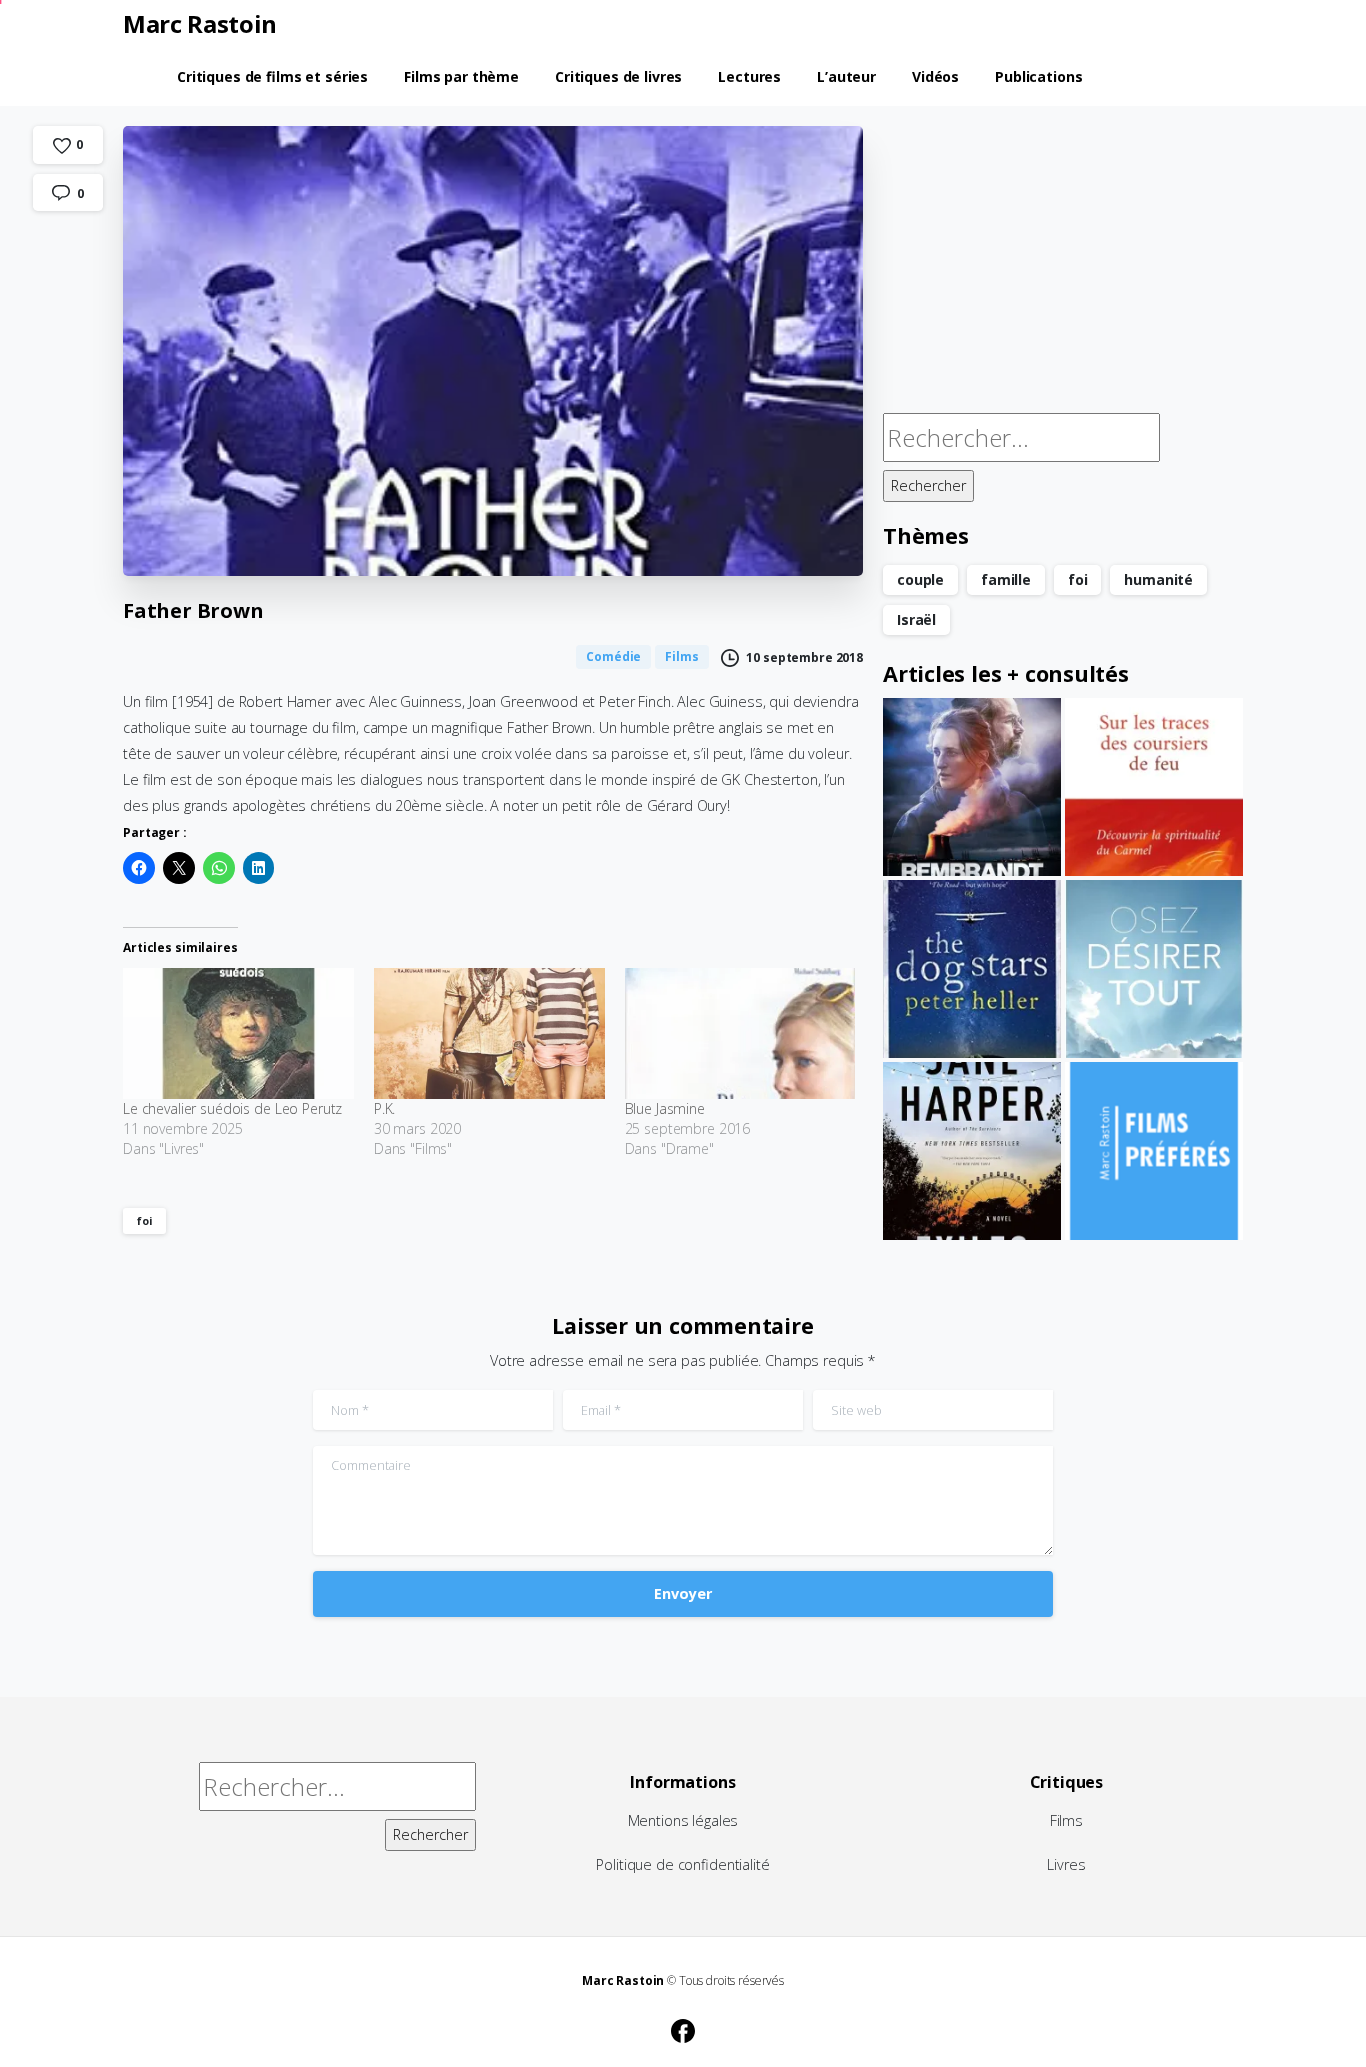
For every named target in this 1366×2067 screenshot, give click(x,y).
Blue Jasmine (665, 1108)
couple (920, 579)
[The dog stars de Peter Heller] (972, 969)
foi (144, 1220)
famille (1006, 579)
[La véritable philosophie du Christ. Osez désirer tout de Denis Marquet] (1154, 969)
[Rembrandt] (972, 787)
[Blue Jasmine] (740, 1034)
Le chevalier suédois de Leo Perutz (232, 1108)
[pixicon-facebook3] (683, 2028)
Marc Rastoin (200, 23)
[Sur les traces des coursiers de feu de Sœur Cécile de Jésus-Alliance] (1154, 787)
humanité (1158, 579)
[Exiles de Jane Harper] (972, 1151)
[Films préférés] (1154, 1151)
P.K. (384, 1108)
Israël (916, 619)
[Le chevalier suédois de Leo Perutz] (238, 1034)
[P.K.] (489, 1034)
